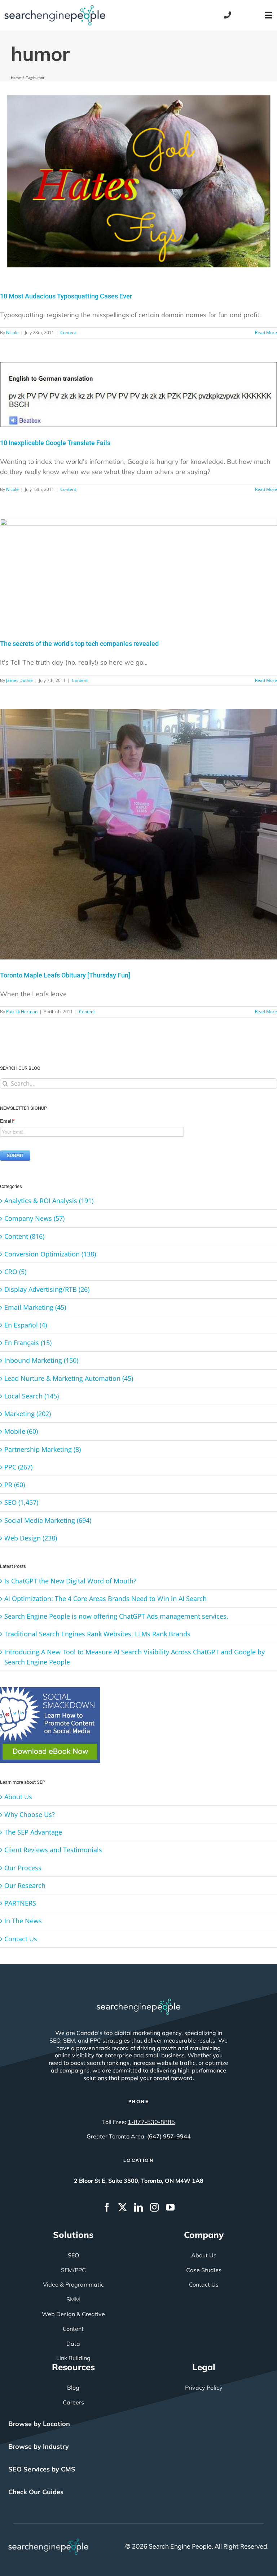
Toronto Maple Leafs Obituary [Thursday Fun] (65, 975)
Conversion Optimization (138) (50, 1254)
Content (68, 332)
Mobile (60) (21, 1431)
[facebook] (107, 2207)
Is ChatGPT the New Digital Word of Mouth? (70, 1581)
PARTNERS (20, 1903)
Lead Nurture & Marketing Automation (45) (69, 1378)
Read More (266, 332)
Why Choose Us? (30, 1814)
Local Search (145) (32, 1396)
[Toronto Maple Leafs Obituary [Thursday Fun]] (138, 834)
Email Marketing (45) (35, 1307)
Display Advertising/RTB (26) (47, 1289)
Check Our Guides (36, 2492)
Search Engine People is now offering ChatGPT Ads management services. (116, 1616)
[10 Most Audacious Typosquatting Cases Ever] (138, 181)
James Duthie (19, 680)
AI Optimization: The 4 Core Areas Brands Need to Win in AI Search (105, 1599)
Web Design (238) (31, 1538)
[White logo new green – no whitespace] (49, 2542)
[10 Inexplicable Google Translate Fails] (138, 394)
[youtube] (170, 2207)
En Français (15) (28, 1343)
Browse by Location (39, 2424)
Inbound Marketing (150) (41, 1360)
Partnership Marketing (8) (43, 1449)
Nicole (12, 332)
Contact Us (21, 1939)
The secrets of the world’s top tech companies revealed (79, 644)
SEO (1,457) (21, 1502)
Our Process (23, 1868)
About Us (18, 1797)
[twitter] (123, 2207)
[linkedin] (138, 2207)
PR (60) (15, 1485)
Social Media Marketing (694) (48, 1520)
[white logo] (138, 2002)
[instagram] (154, 2207)
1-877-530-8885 (151, 2122)
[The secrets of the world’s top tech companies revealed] (138, 573)
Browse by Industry (39, 2446)
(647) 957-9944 (169, 2136)
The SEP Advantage (33, 1832)
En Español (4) (26, 1325)
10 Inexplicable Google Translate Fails (55, 443)
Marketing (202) (28, 1414)
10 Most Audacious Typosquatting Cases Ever (66, 296)
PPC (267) (18, 1467)
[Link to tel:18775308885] (228, 15)
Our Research (25, 1885)
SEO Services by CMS (42, 2469)
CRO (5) (15, 1272)
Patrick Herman (22, 1012)
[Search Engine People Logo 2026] (55, 8)
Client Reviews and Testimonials (53, 1850)
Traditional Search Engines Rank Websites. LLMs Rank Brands (97, 1634)
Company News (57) (34, 1218)
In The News (23, 1921)
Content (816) (24, 1236)
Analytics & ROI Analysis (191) (49, 1201)
